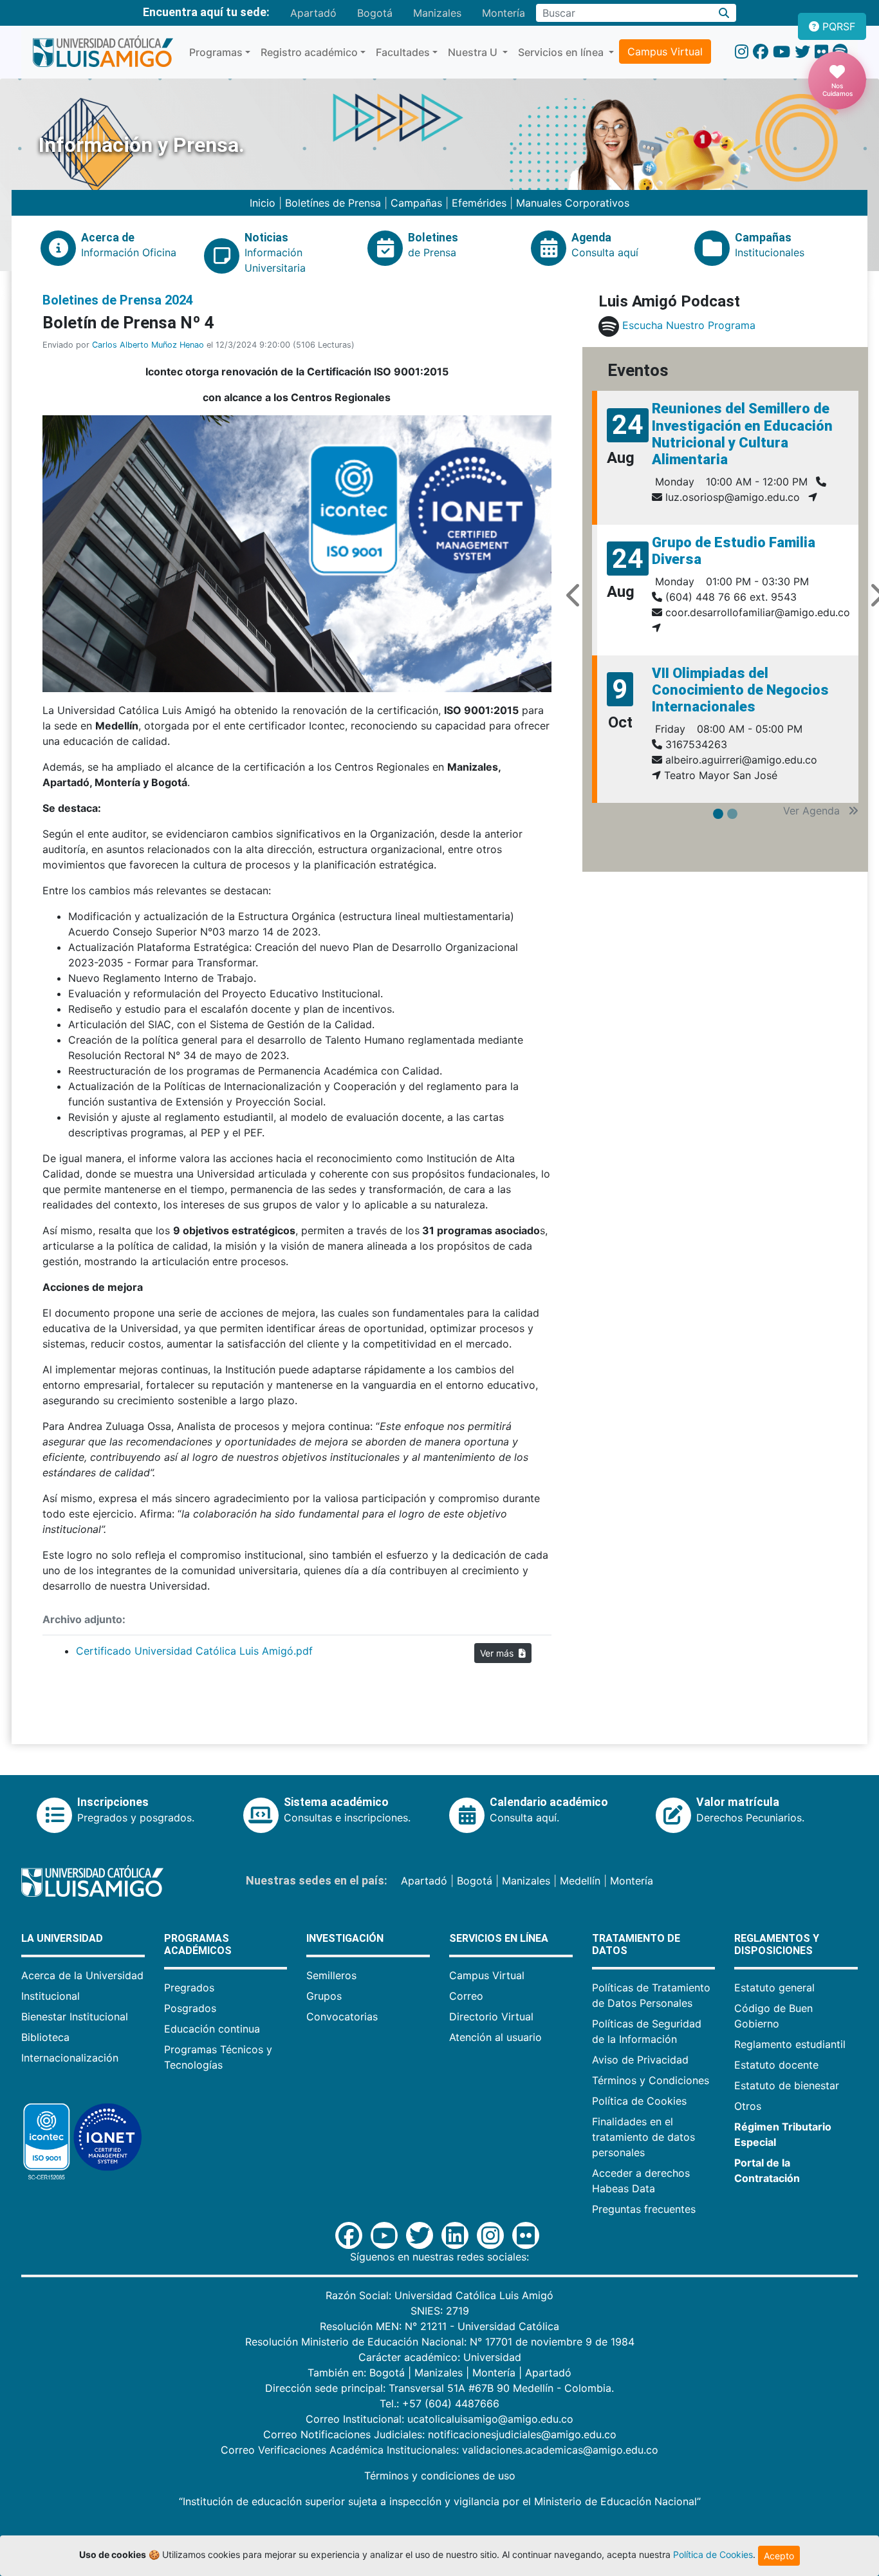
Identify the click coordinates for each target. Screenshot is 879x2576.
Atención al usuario (495, 2037)
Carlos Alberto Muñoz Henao (148, 345)
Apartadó (313, 13)
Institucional (51, 1996)
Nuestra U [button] (474, 52)
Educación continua (212, 2029)
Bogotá (375, 13)
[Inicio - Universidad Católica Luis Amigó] (103, 52)
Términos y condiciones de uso (440, 2476)
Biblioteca (45, 2037)
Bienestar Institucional (75, 2017)
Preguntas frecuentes (644, 2209)
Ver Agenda (813, 811)
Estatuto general (774, 1988)
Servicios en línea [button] (562, 52)
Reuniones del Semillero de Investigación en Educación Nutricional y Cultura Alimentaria (742, 434)
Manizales (437, 13)
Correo (466, 1996)
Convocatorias (342, 2017)
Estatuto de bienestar (787, 2085)
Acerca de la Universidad (82, 1975)
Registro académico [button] (309, 52)
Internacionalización (70, 2058)
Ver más (499, 1653)
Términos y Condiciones (651, 2080)
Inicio (264, 203)
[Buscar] (724, 13)
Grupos (324, 1996)
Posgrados (190, 2008)
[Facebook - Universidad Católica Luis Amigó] (761, 52)
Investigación (345, 1938)
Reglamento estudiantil (790, 2044)
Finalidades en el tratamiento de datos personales (643, 2137)
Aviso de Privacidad (640, 2060)
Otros (748, 2106)
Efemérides (479, 203)
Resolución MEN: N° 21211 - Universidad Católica (439, 2326)
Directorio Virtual (491, 2017)
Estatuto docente (776, 2065)
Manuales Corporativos (573, 203)
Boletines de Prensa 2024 (118, 300)
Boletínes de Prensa (333, 203)
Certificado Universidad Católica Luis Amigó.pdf (194, 1651)
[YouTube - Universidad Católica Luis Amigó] (782, 52)
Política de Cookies (639, 2101)
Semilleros (331, 1975)
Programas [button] (216, 52)
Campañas (416, 203)
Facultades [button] (403, 52)
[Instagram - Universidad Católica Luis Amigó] (742, 52)
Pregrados (189, 1988)
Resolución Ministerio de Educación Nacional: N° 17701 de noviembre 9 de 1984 (440, 2342)
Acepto (779, 2556)
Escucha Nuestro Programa (689, 325)
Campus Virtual (665, 52)
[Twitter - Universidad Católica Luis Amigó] (802, 52)
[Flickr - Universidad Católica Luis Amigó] (821, 52)
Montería (504, 13)
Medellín (580, 1881)
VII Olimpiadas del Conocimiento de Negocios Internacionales (740, 690)
